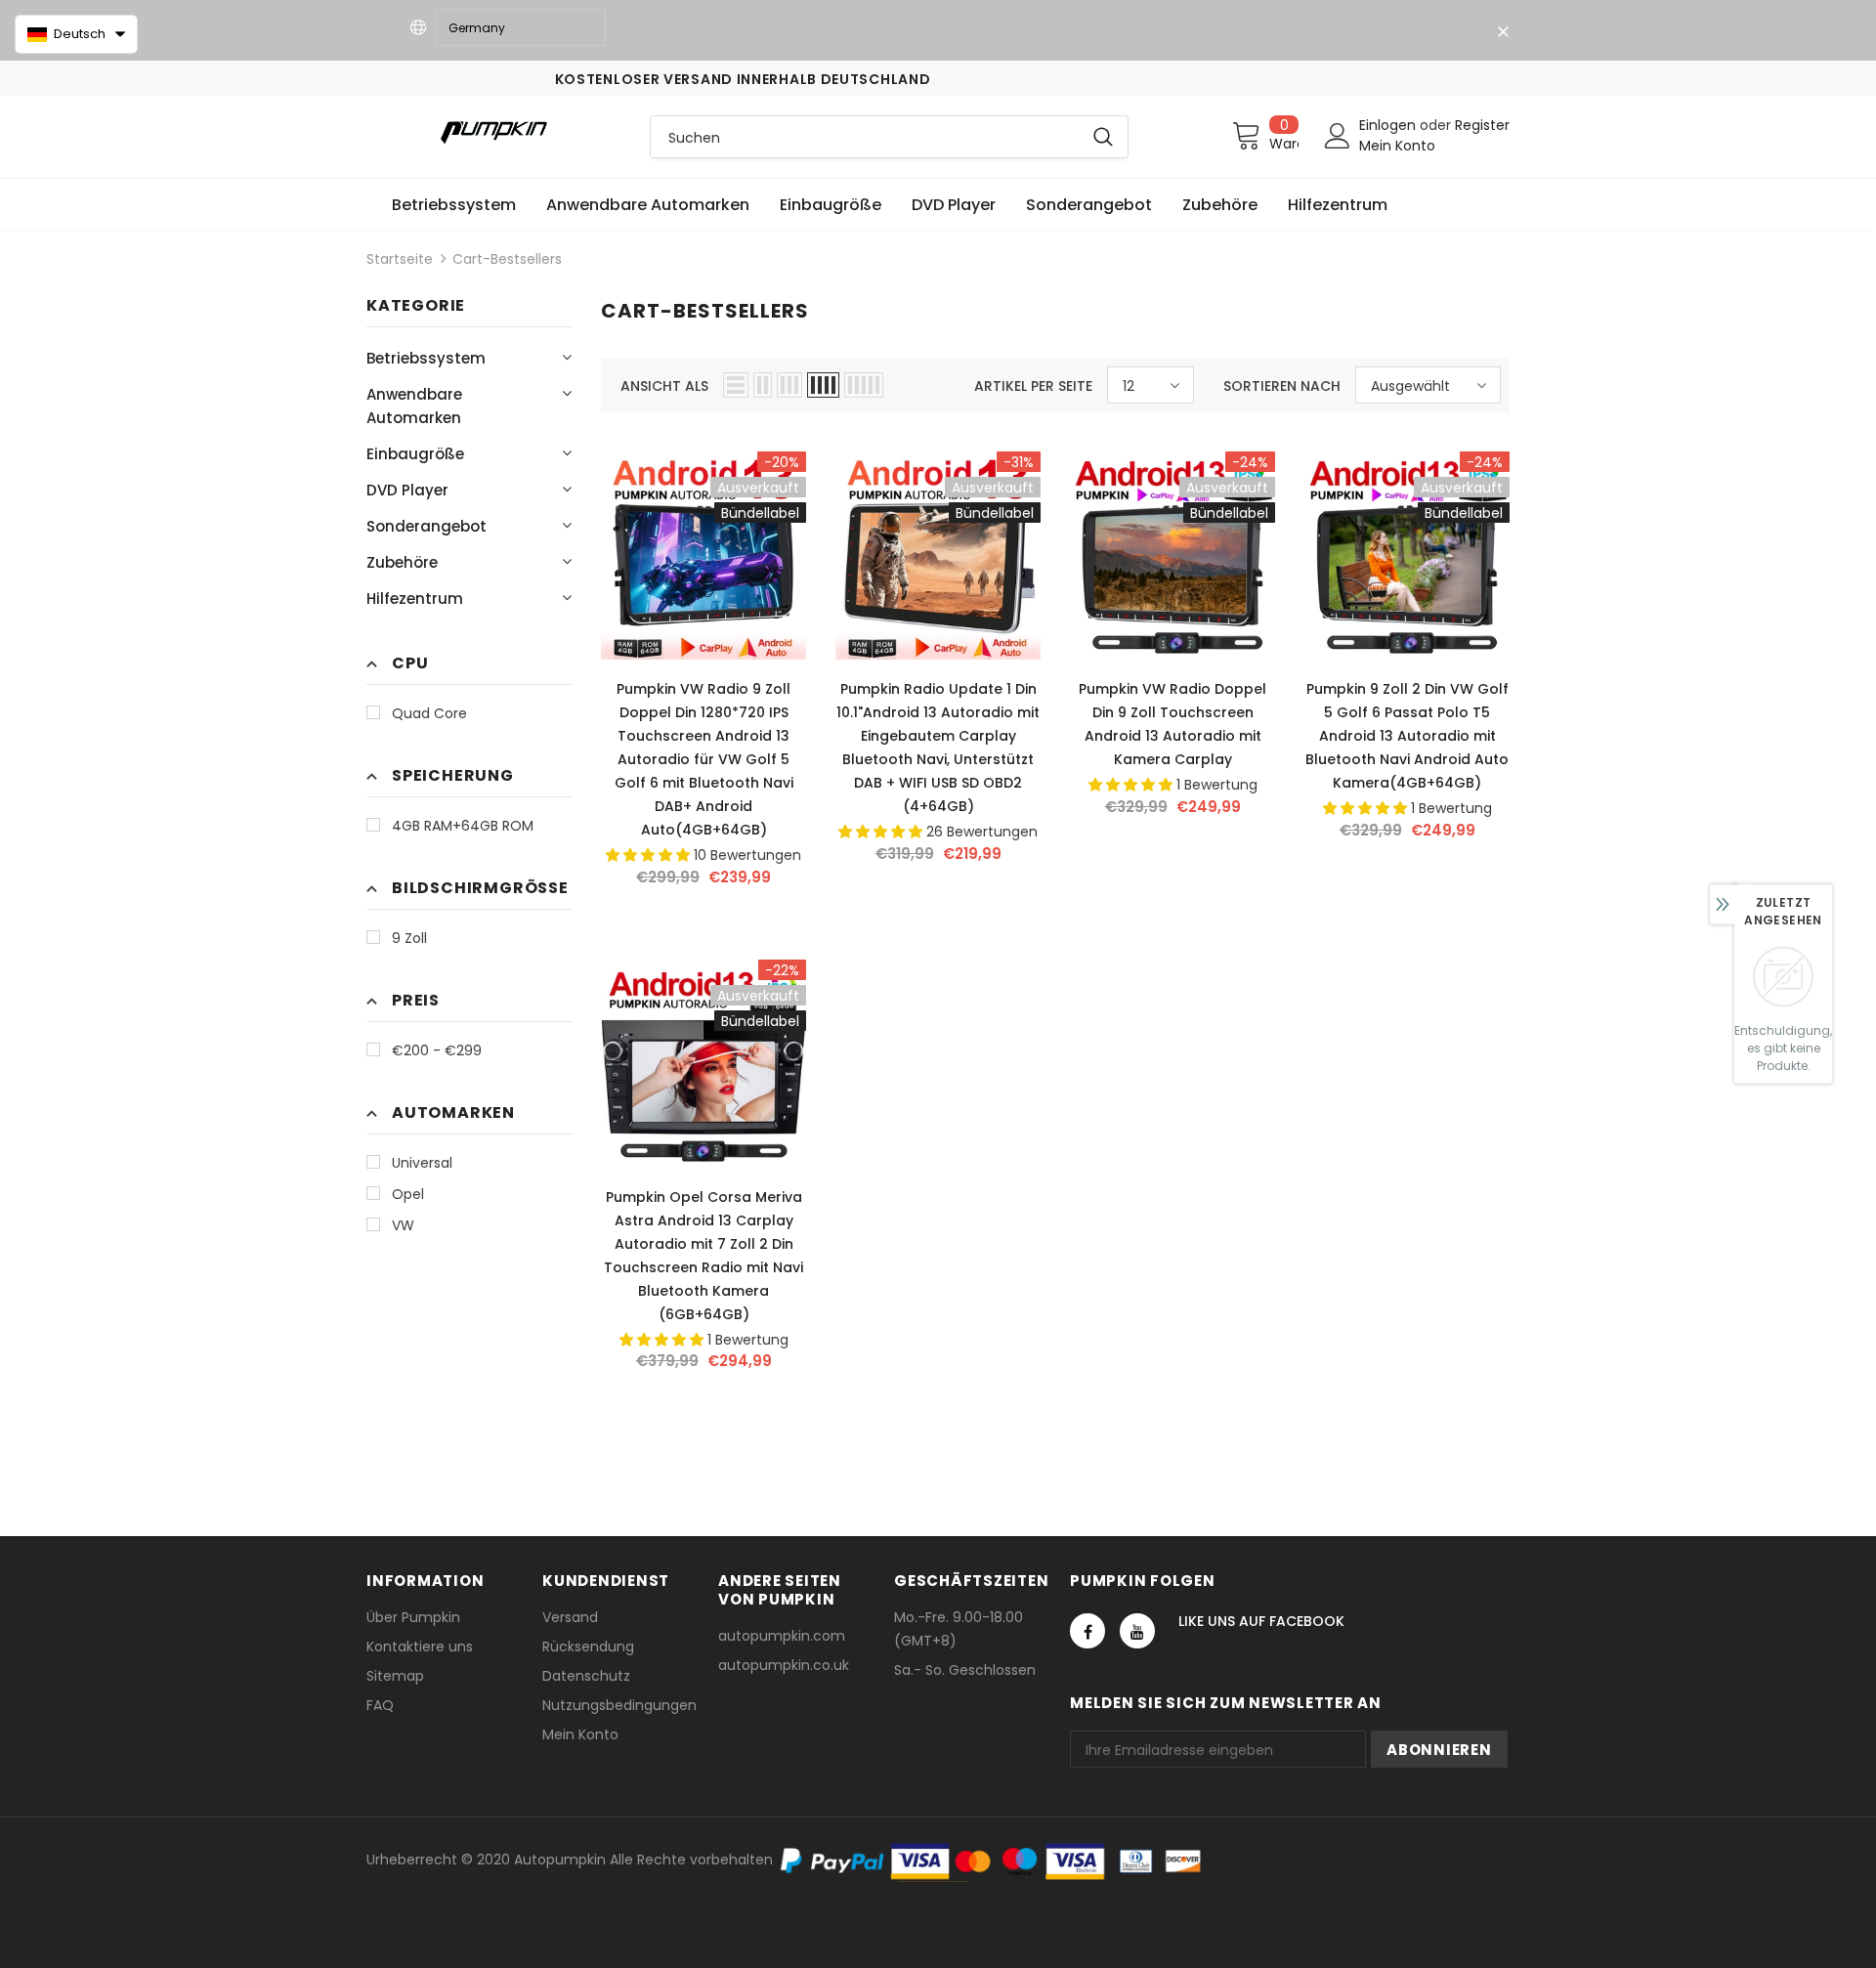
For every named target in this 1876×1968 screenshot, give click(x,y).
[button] (76, 34)
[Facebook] (1087, 1631)
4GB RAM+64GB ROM (463, 826)
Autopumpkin (560, 1860)
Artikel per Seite (1033, 386)
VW (403, 1225)
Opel (408, 1194)
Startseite (400, 259)
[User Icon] (1338, 136)
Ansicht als (664, 386)
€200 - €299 (437, 1050)
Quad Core (429, 713)
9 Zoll (409, 938)
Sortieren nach (1282, 386)
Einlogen (1389, 125)
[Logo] (493, 131)
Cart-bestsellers (507, 259)
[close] (1503, 32)
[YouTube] (1137, 1631)
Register (1482, 125)
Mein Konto (1397, 146)
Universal (422, 1163)
